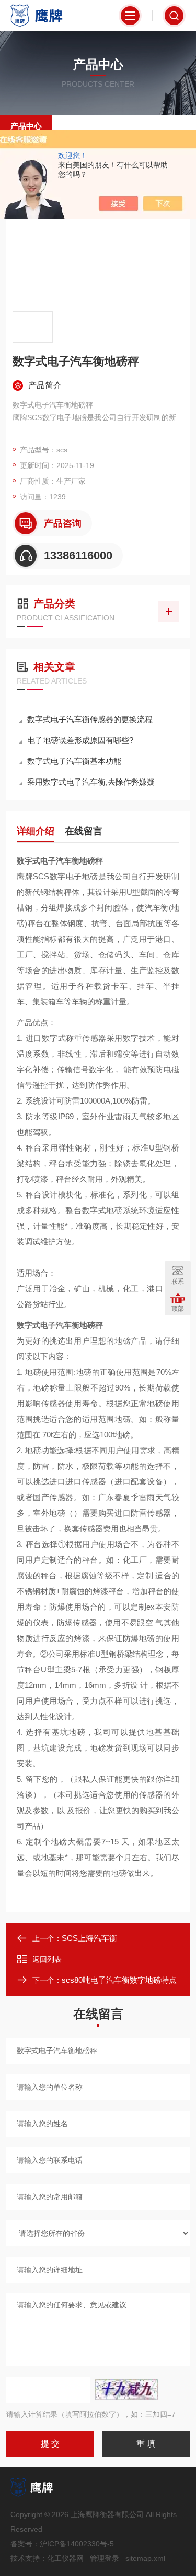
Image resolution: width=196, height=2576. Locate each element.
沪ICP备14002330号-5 (77, 2544)
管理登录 (105, 2558)
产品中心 (26, 126)
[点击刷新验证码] (126, 2390)
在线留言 (84, 831)
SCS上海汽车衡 (89, 1938)
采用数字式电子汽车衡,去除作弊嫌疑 (91, 782)
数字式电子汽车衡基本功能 (74, 761)
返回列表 (47, 1959)
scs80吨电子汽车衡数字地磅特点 (119, 1980)
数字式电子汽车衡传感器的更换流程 (90, 719)
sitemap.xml (145, 2558)
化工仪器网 (65, 2558)
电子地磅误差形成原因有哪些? (80, 740)
